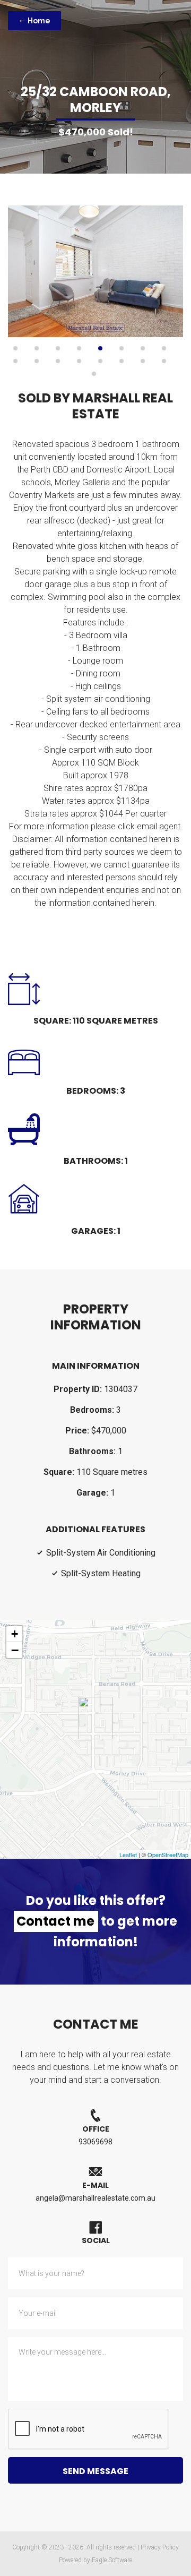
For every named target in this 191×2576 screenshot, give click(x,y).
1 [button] (15, 348)
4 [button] (79, 348)
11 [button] (58, 361)
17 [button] (94, 374)
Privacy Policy (160, 2547)
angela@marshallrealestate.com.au (95, 2198)
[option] (95, 271)
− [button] (15, 1650)
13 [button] (100, 361)
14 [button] (121, 361)
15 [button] (143, 361)
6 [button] (121, 348)
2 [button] (37, 348)
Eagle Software (112, 2560)
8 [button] (164, 348)
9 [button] (15, 361)
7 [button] (143, 348)
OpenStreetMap (168, 1854)
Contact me (55, 1921)
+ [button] (15, 1634)
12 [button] (79, 361)
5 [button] (100, 348)
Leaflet (128, 1854)
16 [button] (164, 361)
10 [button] (37, 361)
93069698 (95, 2142)
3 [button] (58, 348)
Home (38, 21)
